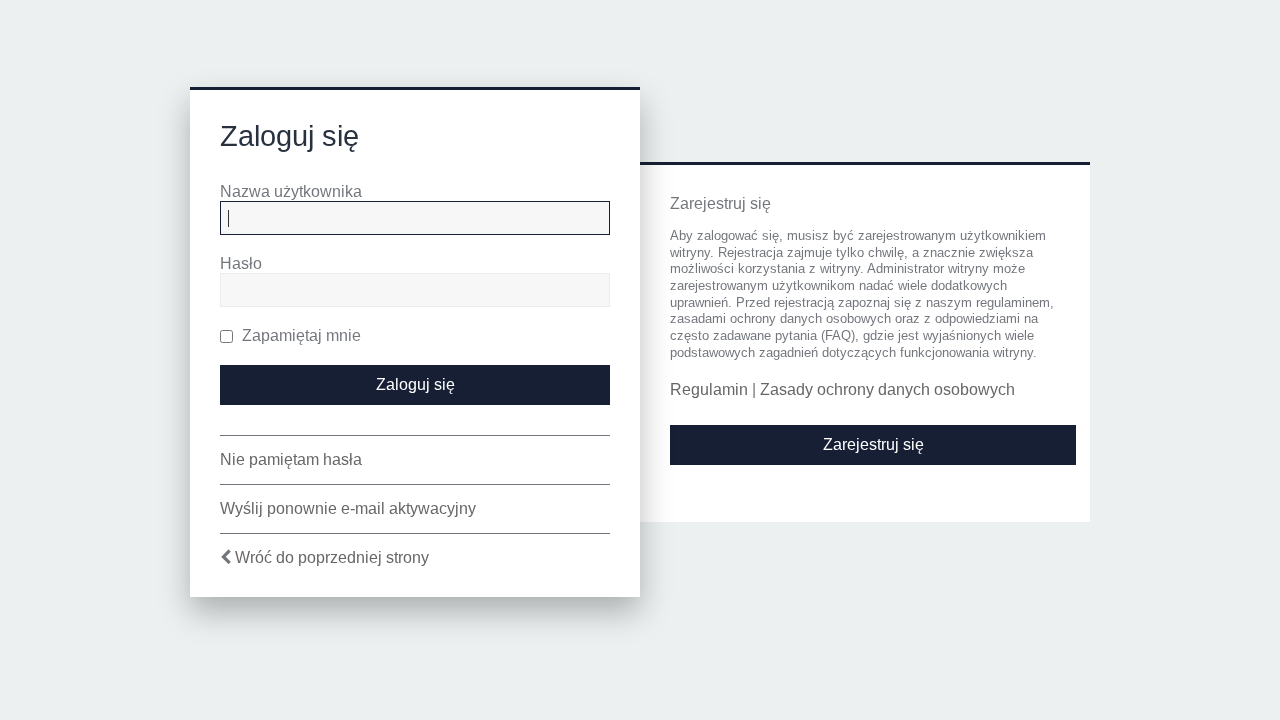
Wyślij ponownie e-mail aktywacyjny (348, 508)
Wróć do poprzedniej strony (332, 557)
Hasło (241, 263)
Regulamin (709, 389)
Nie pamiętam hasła (291, 459)
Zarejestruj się (873, 444)
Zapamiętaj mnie (299, 335)
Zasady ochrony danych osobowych (887, 389)
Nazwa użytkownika (291, 191)
